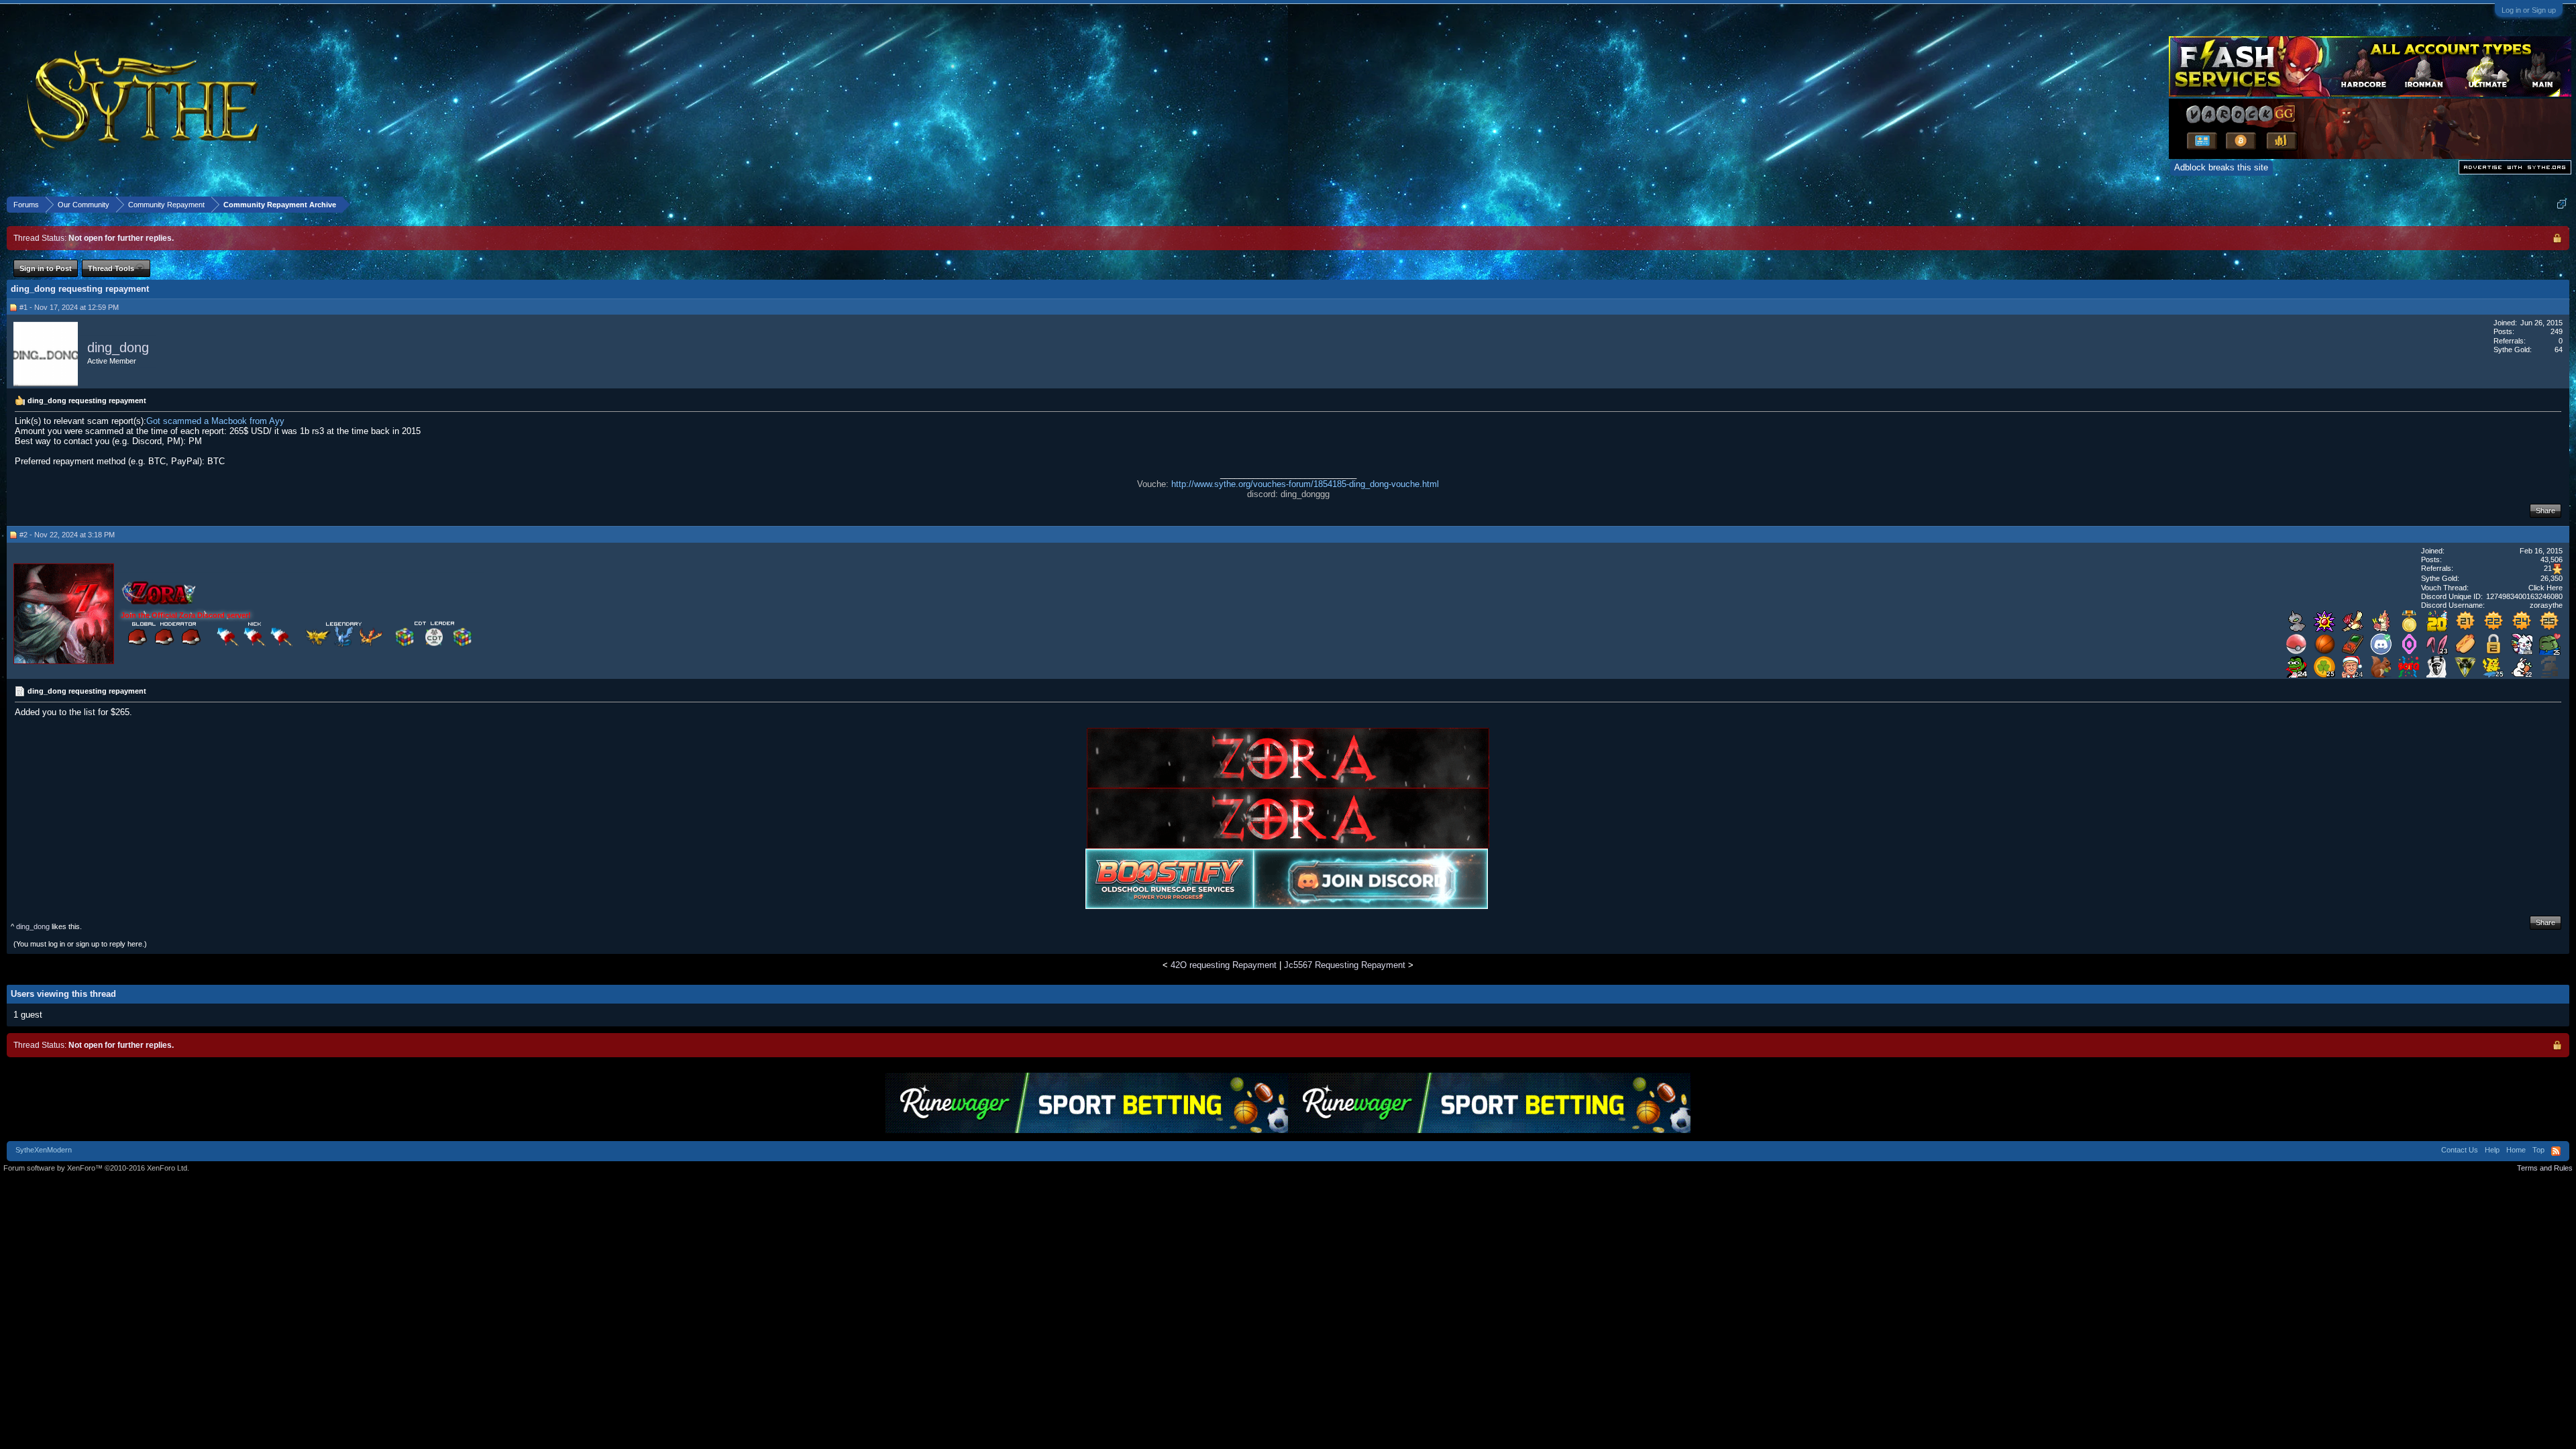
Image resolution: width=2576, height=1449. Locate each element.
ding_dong (118, 347)
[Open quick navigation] (2562, 204)
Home (2516, 1150)
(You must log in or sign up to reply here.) (80, 944)
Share (2545, 511)
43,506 (2552, 559)
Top (2538, 1150)
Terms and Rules (2545, 1168)
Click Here (2545, 588)
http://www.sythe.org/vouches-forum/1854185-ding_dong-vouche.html (1305, 484)
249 (2557, 331)
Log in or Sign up (2529, 10)
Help (2492, 1150)
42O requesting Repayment (1224, 965)
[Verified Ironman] (2550, 675)
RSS (2556, 1151)
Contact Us (2460, 1150)
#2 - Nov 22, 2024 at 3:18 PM (67, 535)
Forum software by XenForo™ (96, 1168)
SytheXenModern (44, 1150)
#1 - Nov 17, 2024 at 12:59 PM (69, 307)
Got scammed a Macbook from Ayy (215, 421)
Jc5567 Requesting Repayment (1345, 965)
